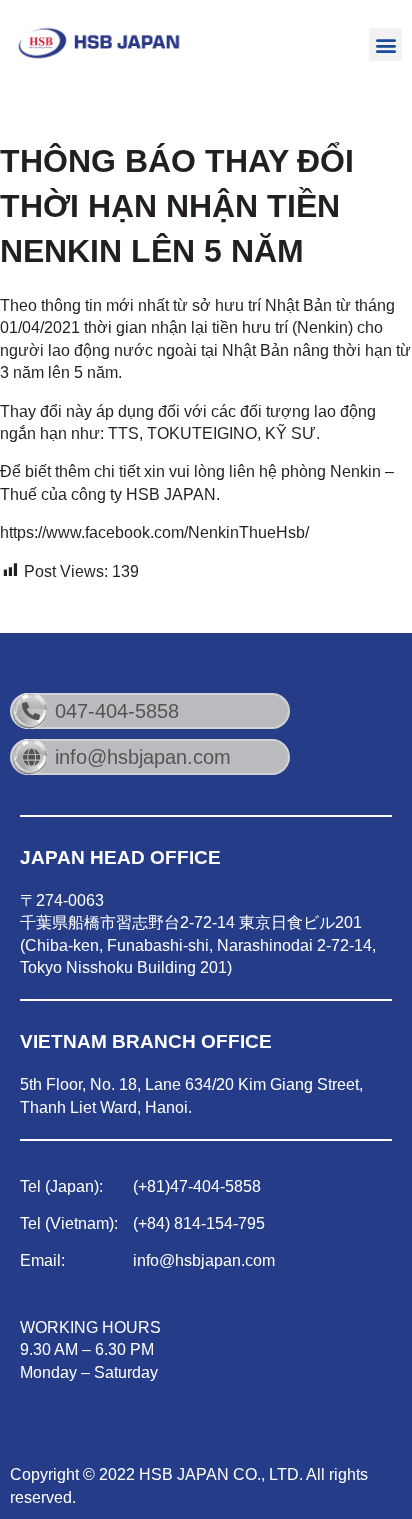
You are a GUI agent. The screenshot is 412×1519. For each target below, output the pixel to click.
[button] (385, 44)
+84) (154, 1223)
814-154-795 (217, 1223)
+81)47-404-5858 (199, 1186)
